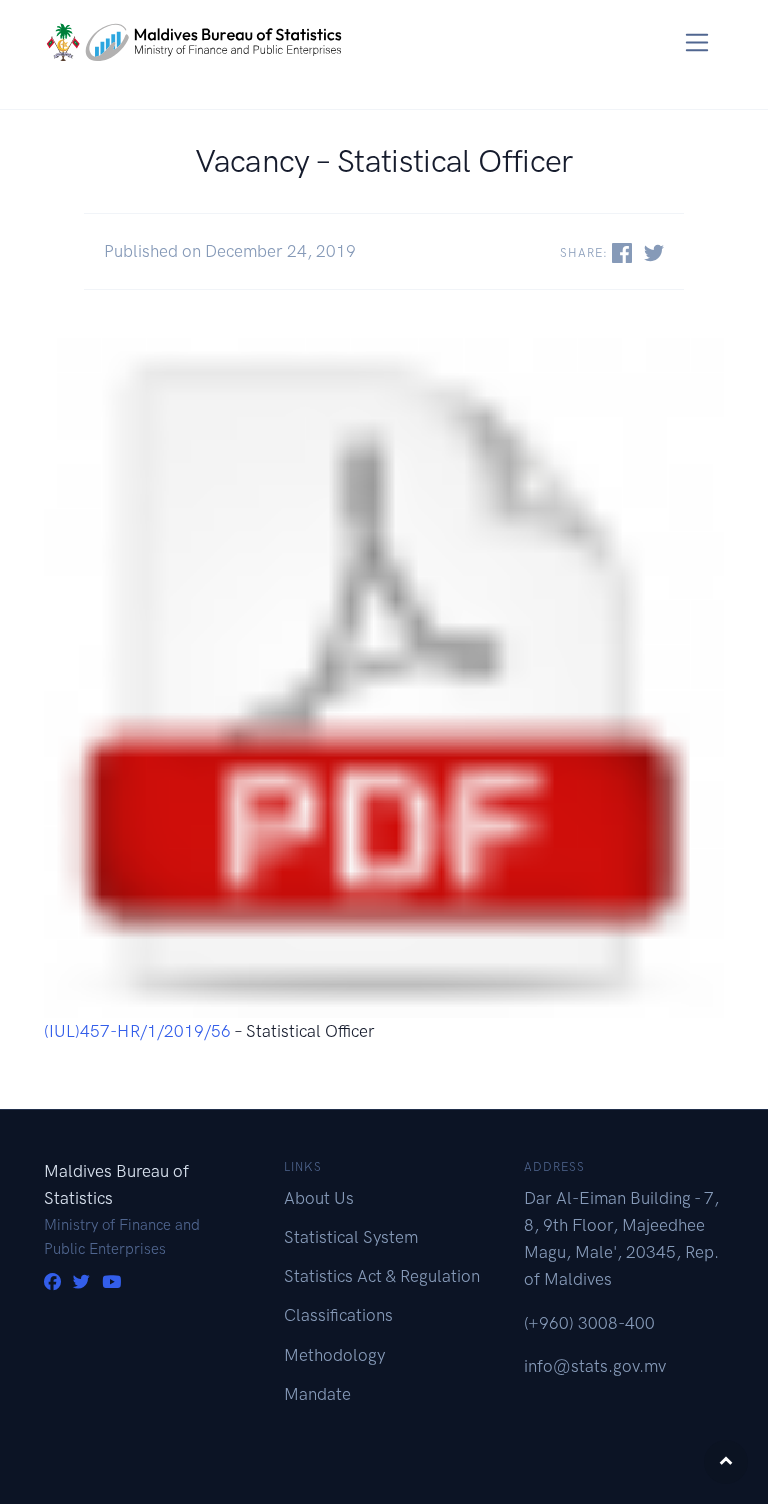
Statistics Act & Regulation (382, 1276)
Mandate (317, 1394)
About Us (319, 1198)
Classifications (338, 1315)
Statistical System (351, 1237)
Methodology (334, 1355)
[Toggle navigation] (697, 42)
